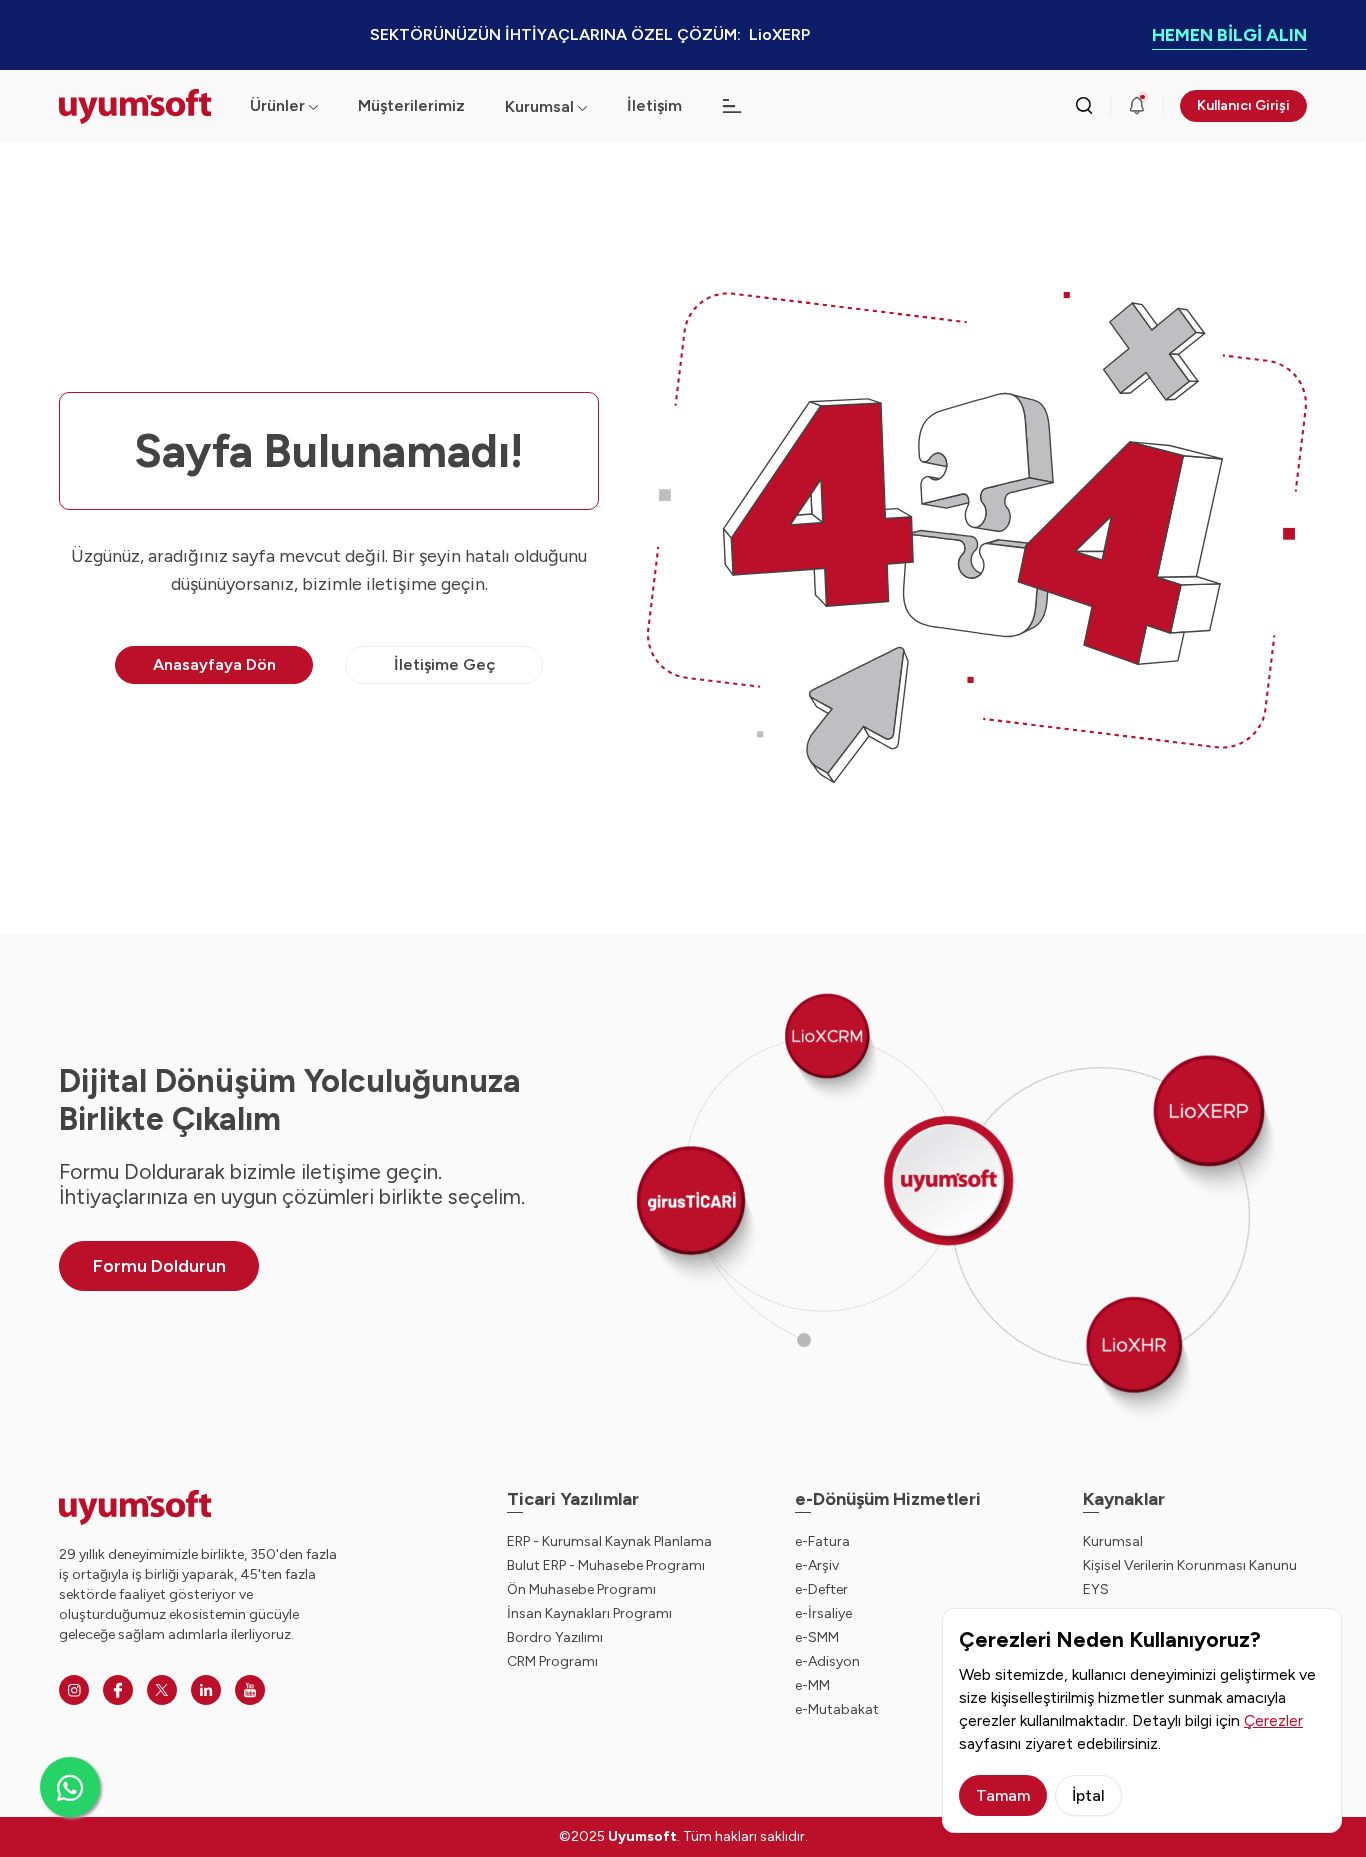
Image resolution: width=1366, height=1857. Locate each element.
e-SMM (817, 1637)
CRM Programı (552, 1661)
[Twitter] (162, 1690)
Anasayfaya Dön (214, 664)
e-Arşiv (817, 1565)
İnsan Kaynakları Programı (589, 1613)
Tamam (1003, 1795)
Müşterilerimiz (411, 105)
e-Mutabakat (837, 1709)
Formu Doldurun (159, 1266)
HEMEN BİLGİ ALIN (1229, 35)
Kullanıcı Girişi (1243, 105)
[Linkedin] (206, 1690)
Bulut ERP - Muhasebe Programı (606, 1565)
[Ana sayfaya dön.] (138, 106)
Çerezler (1273, 1720)
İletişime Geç (444, 664)
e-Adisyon (827, 1661)
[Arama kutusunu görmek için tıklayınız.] (1084, 106)
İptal (1088, 1795)
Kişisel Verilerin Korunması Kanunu (1190, 1565)
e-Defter (821, 1589)
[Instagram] (74, 1690)
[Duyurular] (1137, 106)
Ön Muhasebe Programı (581, 1589)
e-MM (812, 1685)
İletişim (654, 105)
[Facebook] (118, 1690)
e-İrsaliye (823, 1613)
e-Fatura (822, 1541)
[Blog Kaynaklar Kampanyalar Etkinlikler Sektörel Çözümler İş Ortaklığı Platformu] (732, 106)
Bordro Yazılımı (555, 1637)
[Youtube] (250, 1690)
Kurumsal (539, 106)
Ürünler (277, 105)
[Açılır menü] (582, 106)
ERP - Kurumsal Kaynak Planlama (609, 1541)
